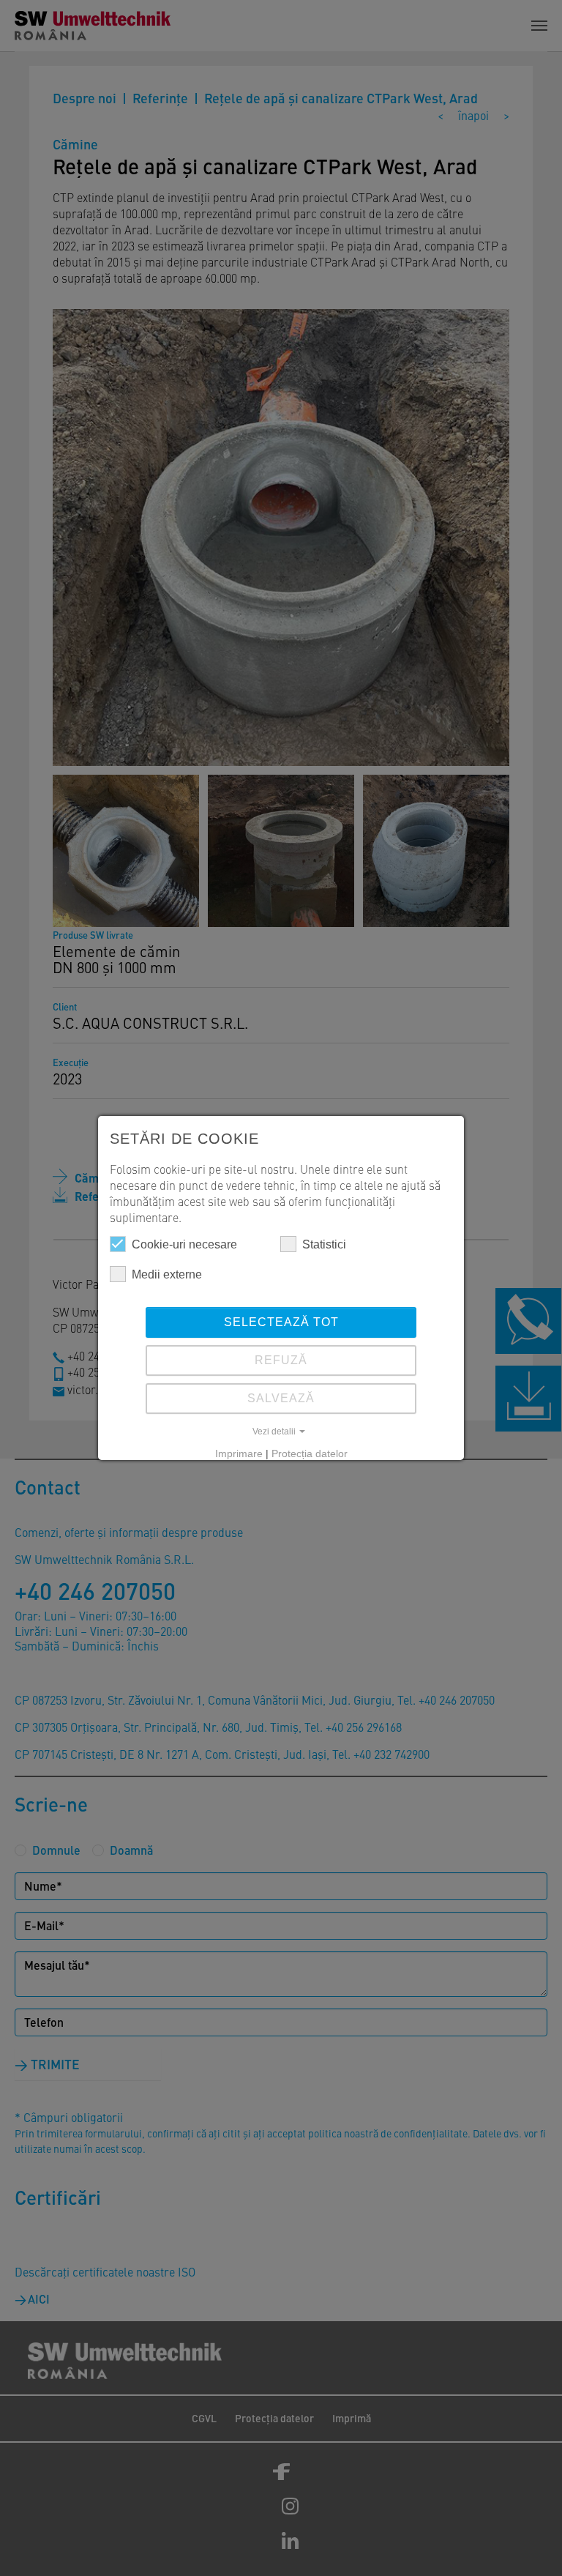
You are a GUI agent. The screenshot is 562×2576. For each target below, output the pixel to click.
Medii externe (167, 1274)
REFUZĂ (281, 1360)
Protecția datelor (310, 1453)
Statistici (324, 1244)
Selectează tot (281, 1322)
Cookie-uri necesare (184, 1244)
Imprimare (239, 1453)
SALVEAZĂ (281, 1398)
